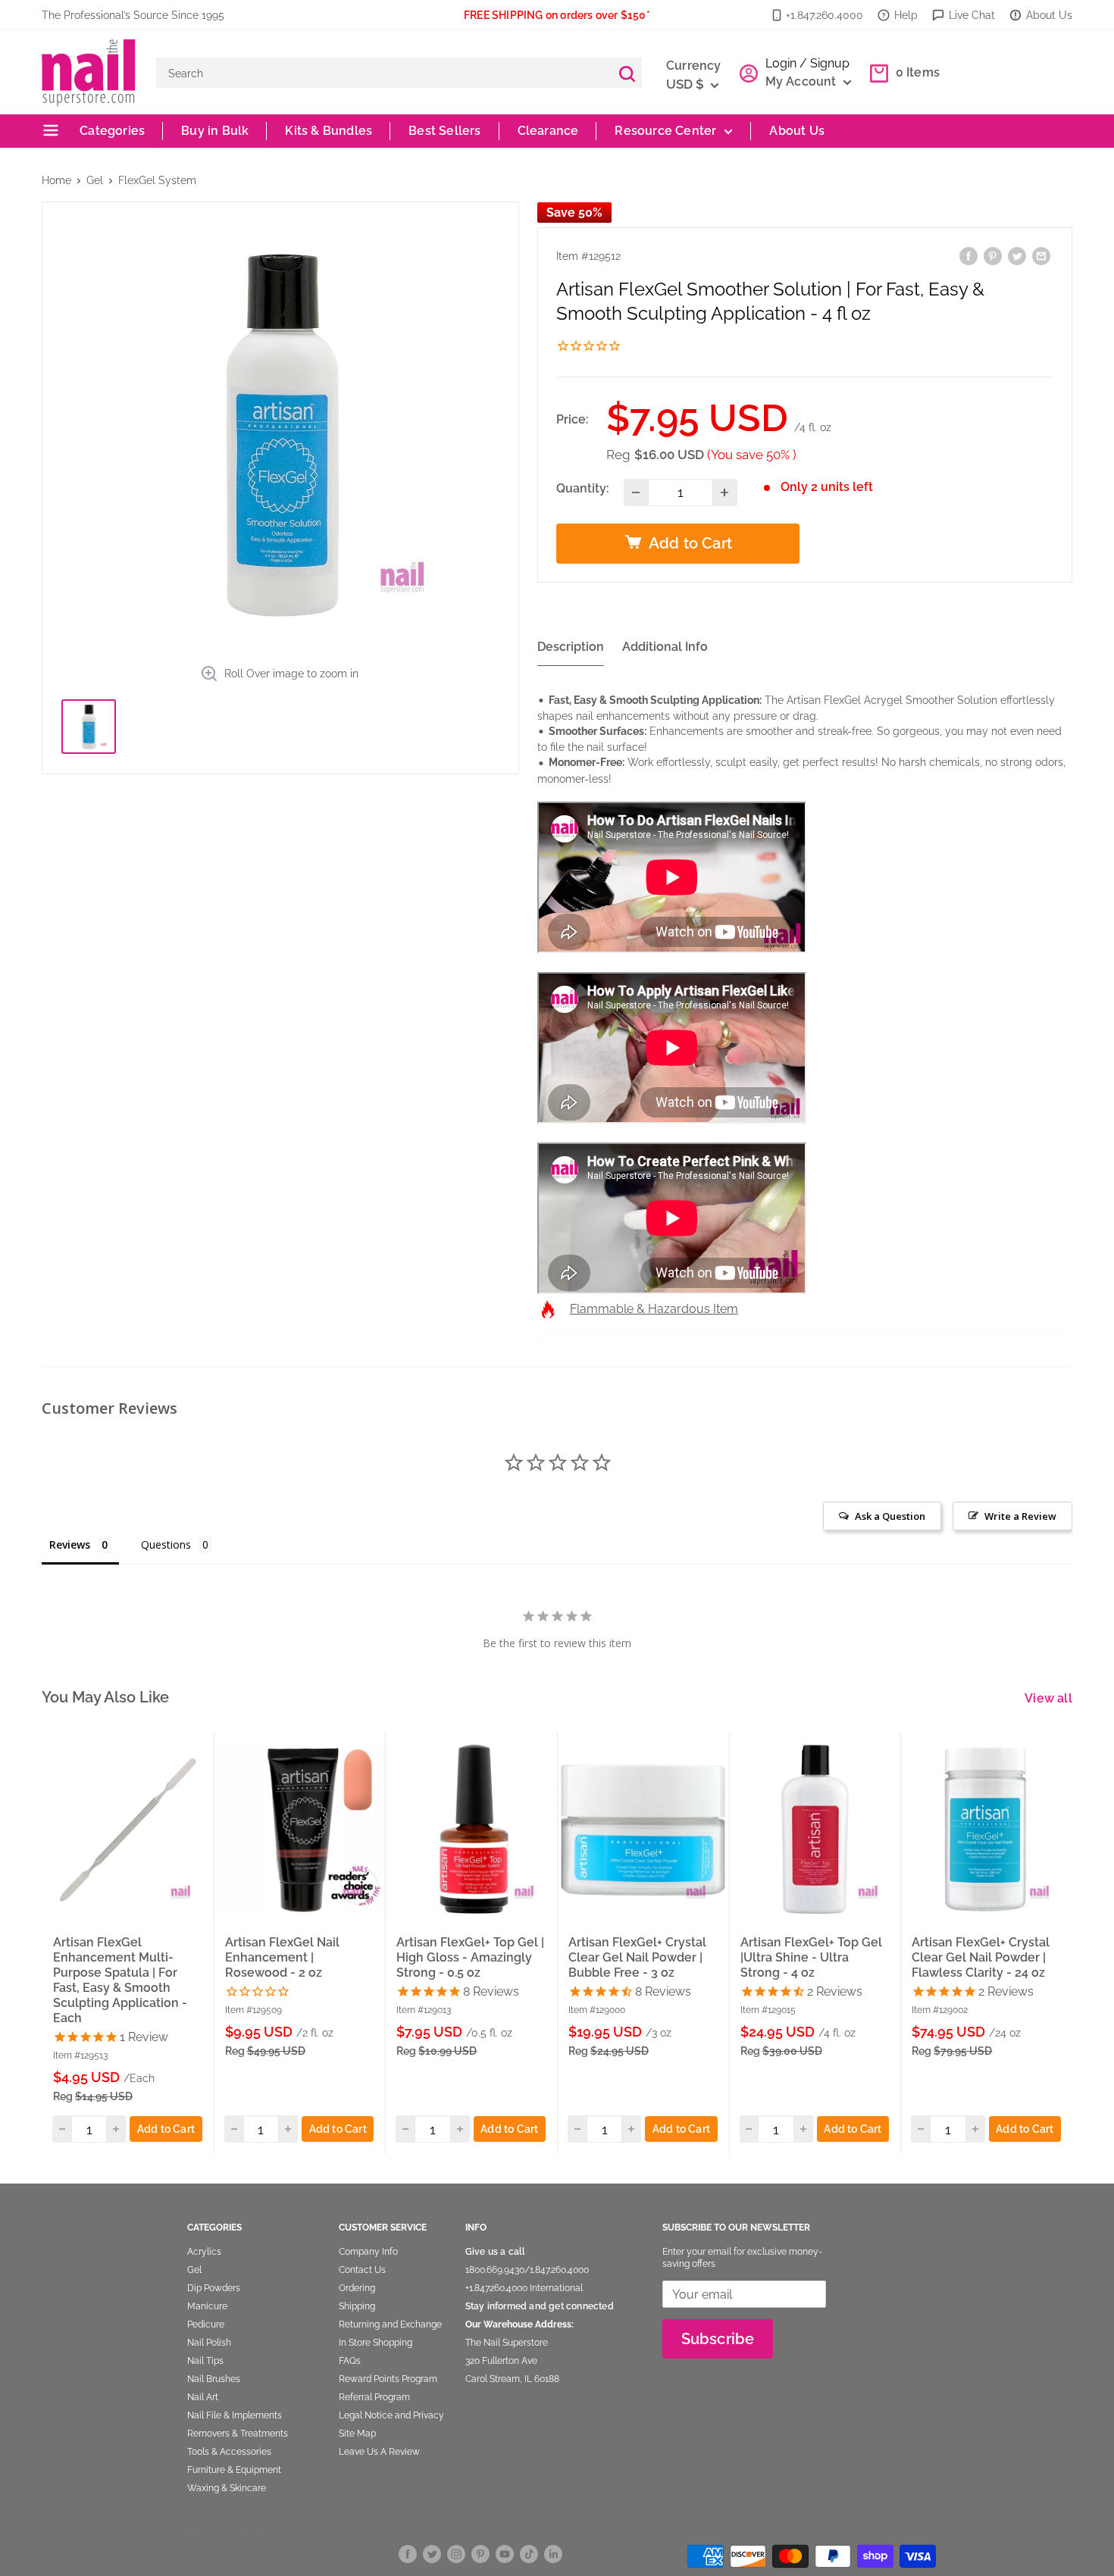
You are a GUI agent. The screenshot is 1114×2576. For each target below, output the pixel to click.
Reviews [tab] (70, 1544)
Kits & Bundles (329, 131)
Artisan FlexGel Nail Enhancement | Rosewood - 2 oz (282, 1957)
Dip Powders (214, 2288)
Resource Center (665, 131)
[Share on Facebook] (968, 256)
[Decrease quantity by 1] (636, 492)
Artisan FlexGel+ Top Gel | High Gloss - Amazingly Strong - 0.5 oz (470, 1957)
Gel (95, 180)
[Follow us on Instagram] (456, 2554)
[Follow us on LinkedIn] (553, 2554)
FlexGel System (157, 180)
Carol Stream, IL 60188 (512, 2379)
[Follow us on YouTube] (505, 2554)
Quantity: (583, 488)
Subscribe (718, 2339)
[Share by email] (1041, 256)
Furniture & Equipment (234, 2470)
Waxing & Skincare (227, 2488)
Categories (111, 131)
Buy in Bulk (215, 131)
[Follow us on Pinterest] (480, 2554)
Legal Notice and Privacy (391, 2415)
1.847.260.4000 (559, 2270)
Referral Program (374, 2397)
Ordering (357, 2288)
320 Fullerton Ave (501, 2361)
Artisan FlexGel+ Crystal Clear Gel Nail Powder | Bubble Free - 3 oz (637, 1957)
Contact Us (362, 2270)
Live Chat (972, 15)
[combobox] (384, 73)
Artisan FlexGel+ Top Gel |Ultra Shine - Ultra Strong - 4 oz (811, 1957)
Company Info (368, 2252)
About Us (1049, 15)
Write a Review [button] (1020, 1516)
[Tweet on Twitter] (1017, 256)
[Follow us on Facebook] (408, 2554)
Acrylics (204, 2252)
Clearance (548, 131)
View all (1050, 1698)
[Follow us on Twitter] (432, 2554)
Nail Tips (205, 2361)
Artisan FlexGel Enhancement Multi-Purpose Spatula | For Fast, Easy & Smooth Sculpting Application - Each (120, 1980)
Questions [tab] (166, 1544)
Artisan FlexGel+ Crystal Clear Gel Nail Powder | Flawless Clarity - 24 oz (981, 1957)
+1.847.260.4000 (825, 15)
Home (56, 180)
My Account (803, 81)
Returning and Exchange (390, 2324)
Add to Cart (166, 2129)
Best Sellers (444, 131)
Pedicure (206, 2324)
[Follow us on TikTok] (529, 2554)
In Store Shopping (376, 2343)
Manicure (207, 2306)
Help (906, 15)
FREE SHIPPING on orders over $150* (557, 15)
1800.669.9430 (495, 2270)
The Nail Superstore (507, 2343)
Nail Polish (209, 2343)
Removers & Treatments (238, 2434)
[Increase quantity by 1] (725, 492)
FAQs (350, 2361)
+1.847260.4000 (496, 2288)
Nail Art (203, 2397)
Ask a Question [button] (890, 1516)
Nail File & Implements (235, 2415)
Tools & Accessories (229, 2452)
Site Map (357, 2434)
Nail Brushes (214, 2379)
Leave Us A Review (379, 2452)
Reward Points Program (388, 2379)
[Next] (1073, 1942)
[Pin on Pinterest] (993, 256)
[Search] (627, 73)
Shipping (357, 2306)
